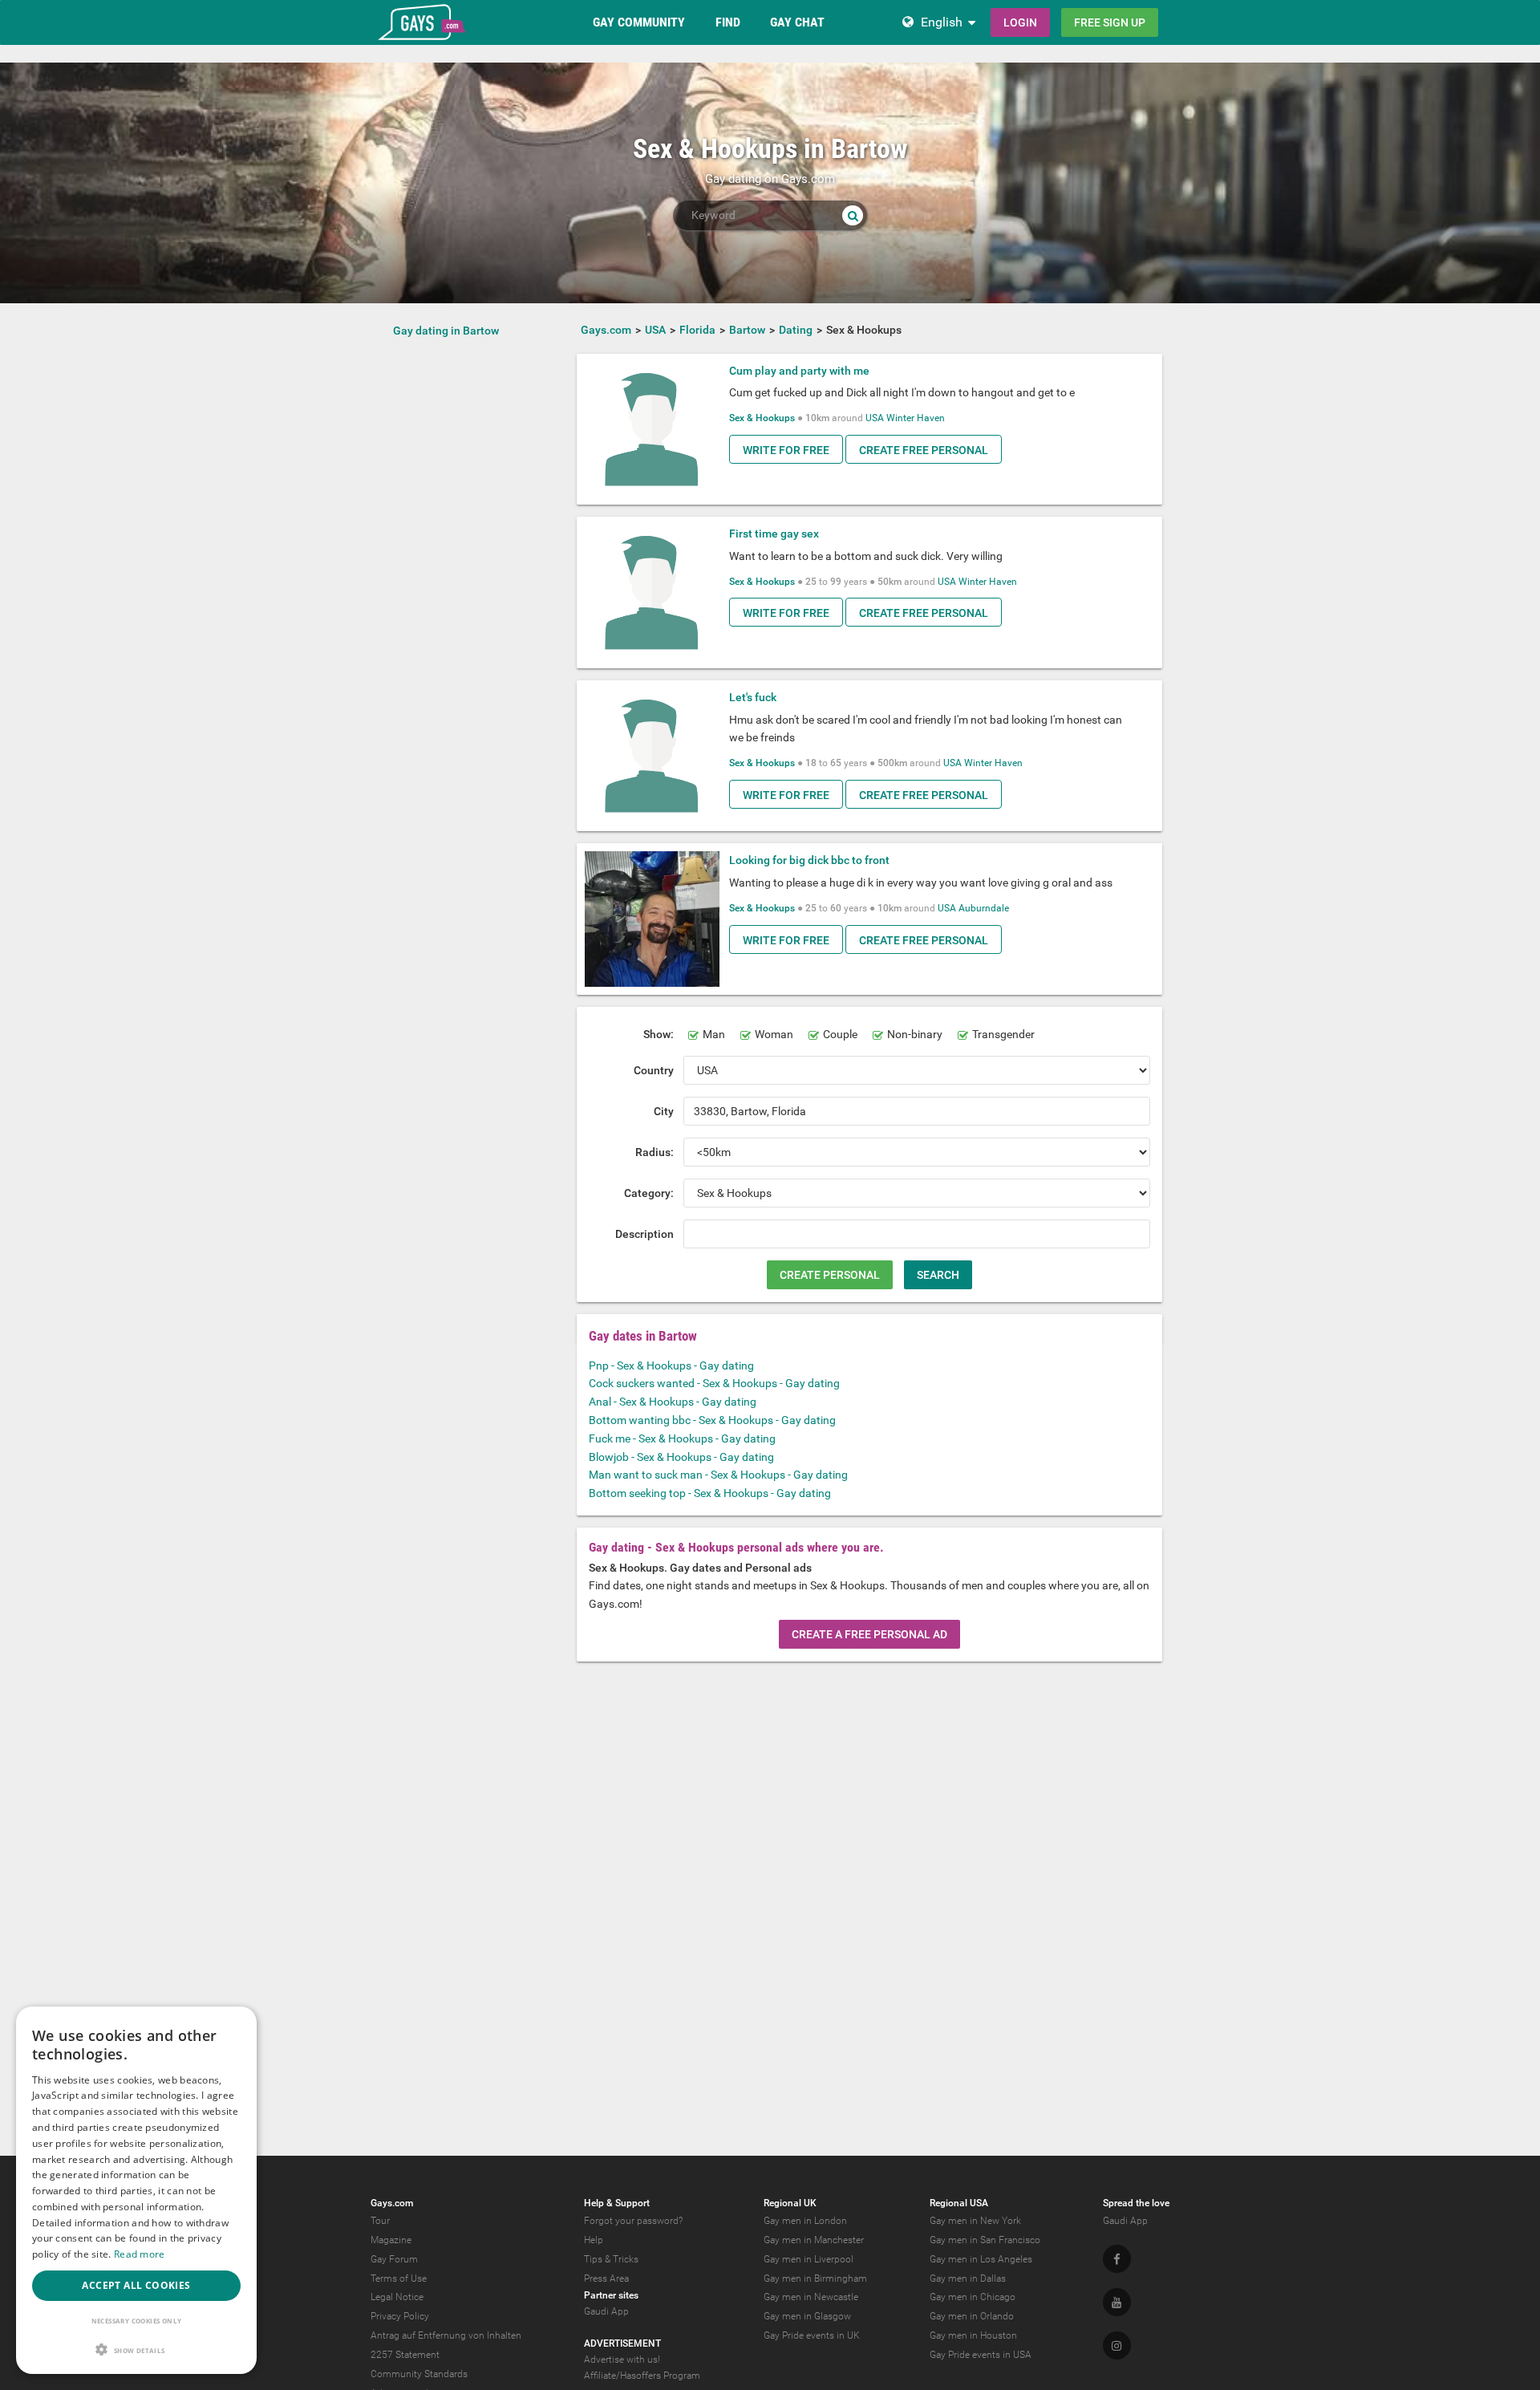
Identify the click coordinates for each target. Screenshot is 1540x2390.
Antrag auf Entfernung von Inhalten (446, 2335)
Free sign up (1110, 22)
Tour (380, 2221)
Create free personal (924, 450)
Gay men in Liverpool (808, 2259)
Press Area (606, 2278)
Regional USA (959, 2203)
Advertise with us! (622, 2360)
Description (644, 1234)
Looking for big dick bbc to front (809, 860)
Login (1020, 22)
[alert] (136, 2190)
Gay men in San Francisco (985, 2240)
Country (654, 1070)
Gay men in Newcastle (811, 2297)
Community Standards (419, 2374)
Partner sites (611, 2295)
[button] (136, 2349)
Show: (659, 1034)
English (942, 22)
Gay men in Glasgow (807, 2316)
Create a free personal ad (869, 1634)
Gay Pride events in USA (981, 2355)
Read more (140, 2254)
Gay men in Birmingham (815, 2278)
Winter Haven (916, 418)
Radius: (654, 1152)
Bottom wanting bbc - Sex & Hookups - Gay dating (712, 1420)
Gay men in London (805, 2221)
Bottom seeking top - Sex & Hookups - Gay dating (710, 1493)
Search (938, 1275)
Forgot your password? (633, 2221)
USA (875, 418)
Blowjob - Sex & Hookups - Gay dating (681, 1457)
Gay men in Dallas (968, 2278)
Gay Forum (394, 2259)
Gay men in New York (975, 2221)
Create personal (830, 1275)
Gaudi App (606, 2311)
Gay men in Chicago (973, 2297)
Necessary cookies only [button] (137, 2321)
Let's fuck (753, 697)
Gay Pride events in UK (812, 2335)
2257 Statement (405, 2355)
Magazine (391, 2240)
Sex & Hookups (762, 418)
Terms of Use (399, 2278)
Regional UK (790, 2203)
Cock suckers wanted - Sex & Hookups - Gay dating (714, 1383)
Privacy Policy (400, 2316)
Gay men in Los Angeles (981, 2259)
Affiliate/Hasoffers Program (642, 2376)
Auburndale (984, 908)
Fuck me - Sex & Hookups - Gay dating (682, 1438)
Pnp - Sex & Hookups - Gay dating (671, 1365)
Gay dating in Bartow (446, 331)
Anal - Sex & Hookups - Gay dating (673, 1402)
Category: (649, 1193)
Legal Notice (397, 2297)
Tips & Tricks (611, 2259)
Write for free (786, 450)
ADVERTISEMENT (622, 2343)
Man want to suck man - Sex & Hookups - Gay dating (718, 1475)
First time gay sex (774, 534)
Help (594, 2240)
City (664, 1111)
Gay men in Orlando (972, 2316)
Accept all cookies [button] (136, 2285)
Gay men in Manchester (814, 2240)
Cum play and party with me (799, 371)
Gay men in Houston (973, 2335)
